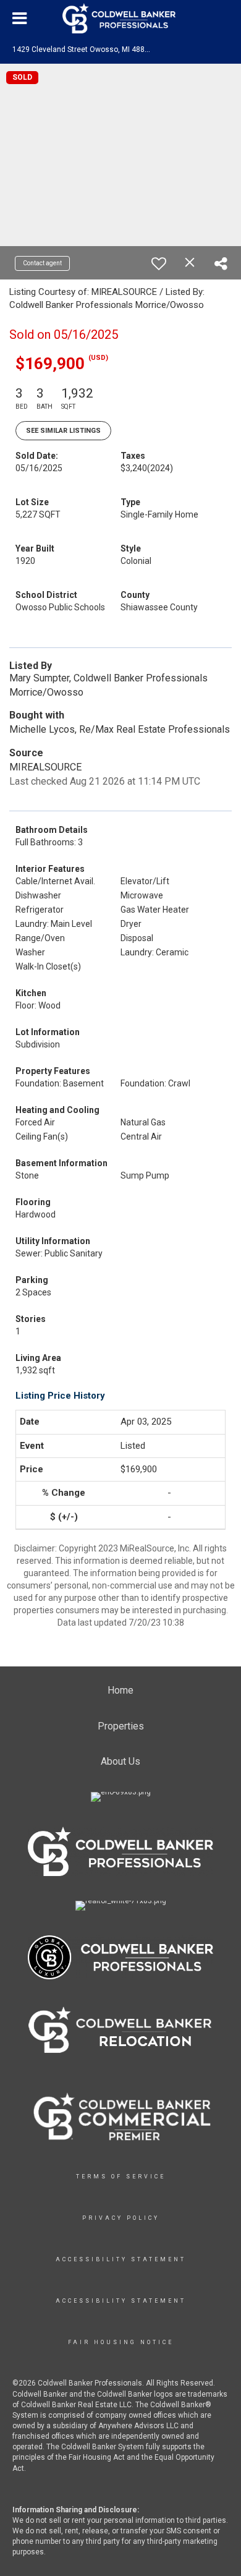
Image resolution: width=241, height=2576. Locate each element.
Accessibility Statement (121, 2259)
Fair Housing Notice (121, 2342)
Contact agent (42, 263)
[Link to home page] (120, 19)
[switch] (159, 263)
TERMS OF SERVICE (121, 2177)
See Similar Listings (63, 431)
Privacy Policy (121, 2218)
